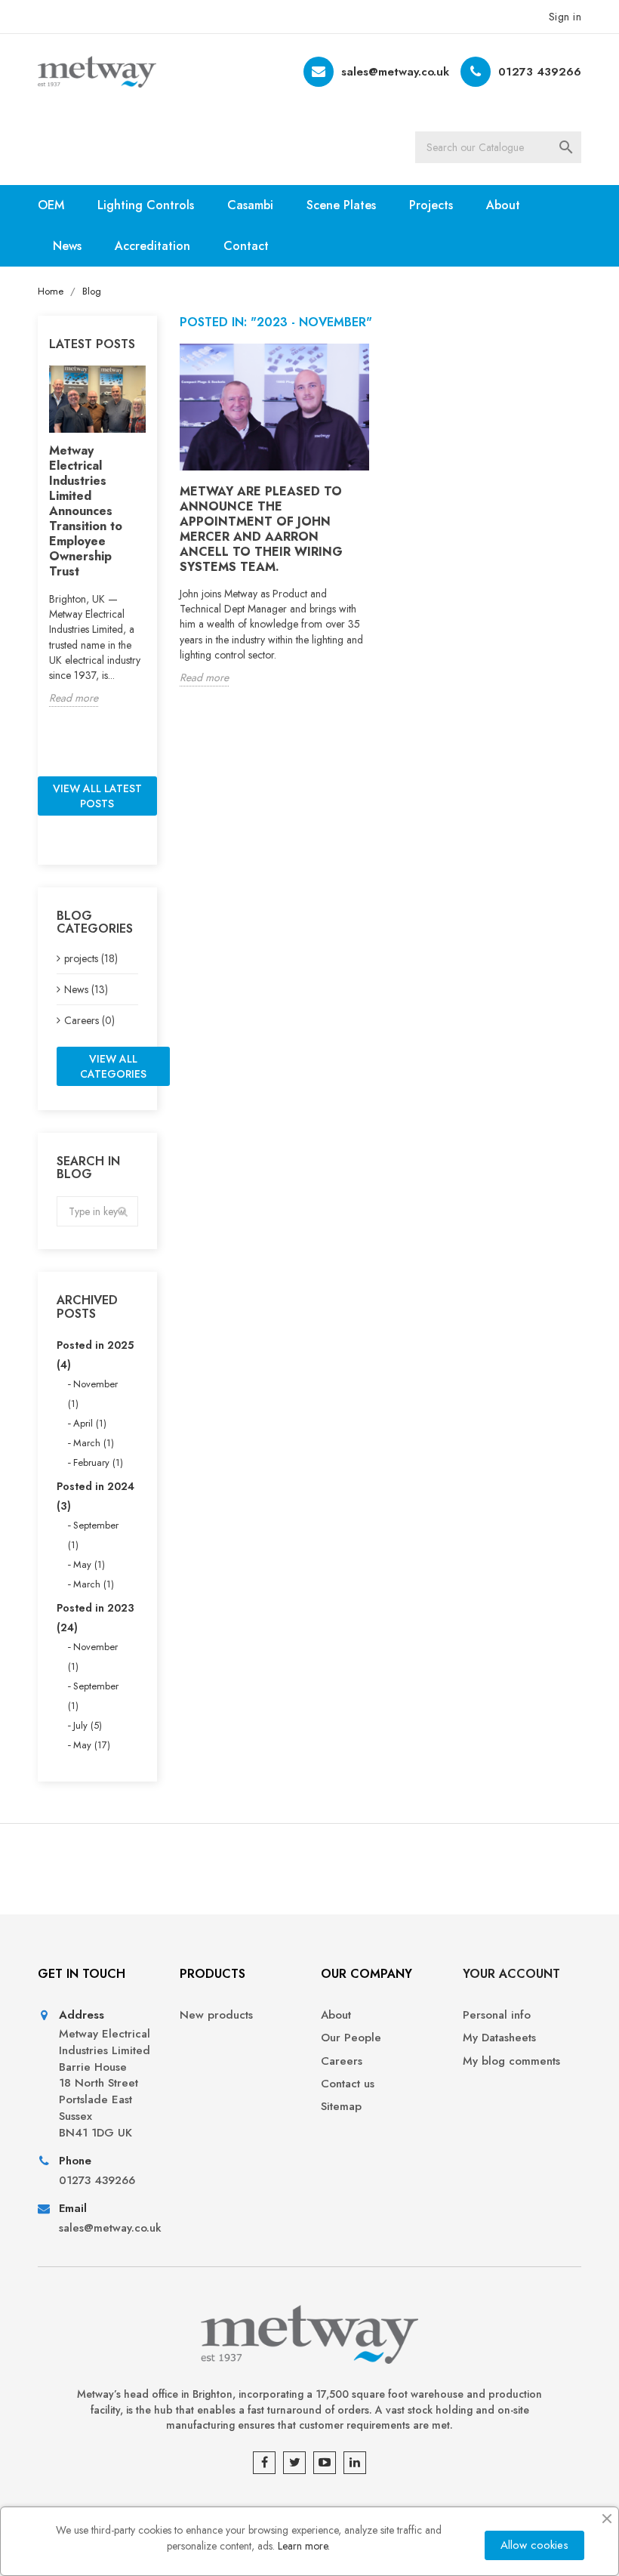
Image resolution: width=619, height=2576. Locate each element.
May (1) (89, 1564)
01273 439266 (540, 72)
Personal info (497, 2015)
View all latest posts (97, 796)
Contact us (348, 2084)
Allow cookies (534, 2545)
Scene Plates (341, 205)
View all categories (113, 1066)
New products (216, 2015)
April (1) (90, 1423)
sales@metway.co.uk (395, 72)
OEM (51, 205)
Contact (246, 246)
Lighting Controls (146, 205)
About (503, 205)
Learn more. (304, 2546)
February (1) (98, 1462)
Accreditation (152, 246)
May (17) (92, 1745)
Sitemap (341, 2107)
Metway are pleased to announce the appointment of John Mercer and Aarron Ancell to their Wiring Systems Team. (261, 529)
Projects (431, 205)
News (67, 246)
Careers (342, 2061)
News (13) (86, 989)
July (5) (88, 1725)
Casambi (250, 205)
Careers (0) (89, 1020)
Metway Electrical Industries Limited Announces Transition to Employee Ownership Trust (86, 511)
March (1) (94, 1443)
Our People (351, 2038)
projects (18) (91, 958)
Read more (74, 698)
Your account (511, 1974)
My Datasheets (499, 2038)
